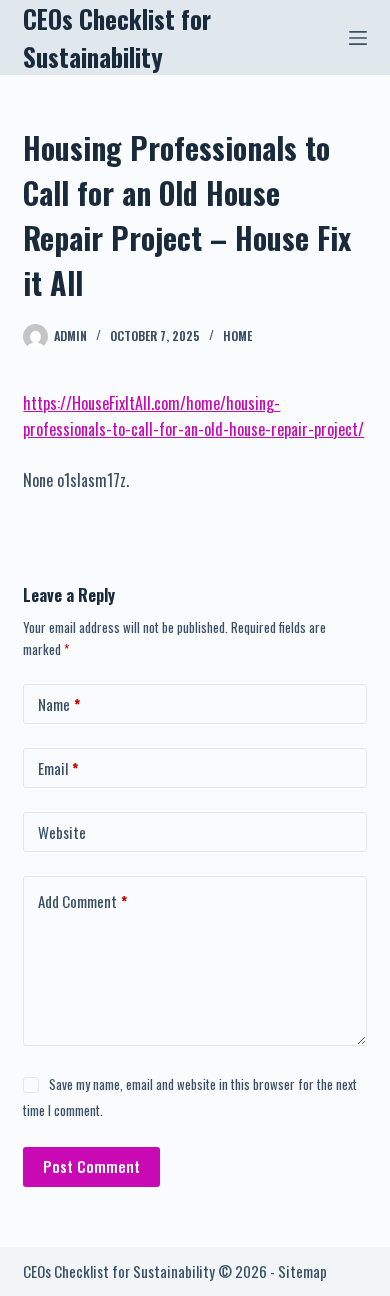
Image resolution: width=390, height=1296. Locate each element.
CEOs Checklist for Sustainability (117, 37)
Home (237, 335)
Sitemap (302, 1271)
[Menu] (358, 38)
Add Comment (82, 901)
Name (59, 704)
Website (62, 832)
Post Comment (91, 1166)
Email (58, 768)
